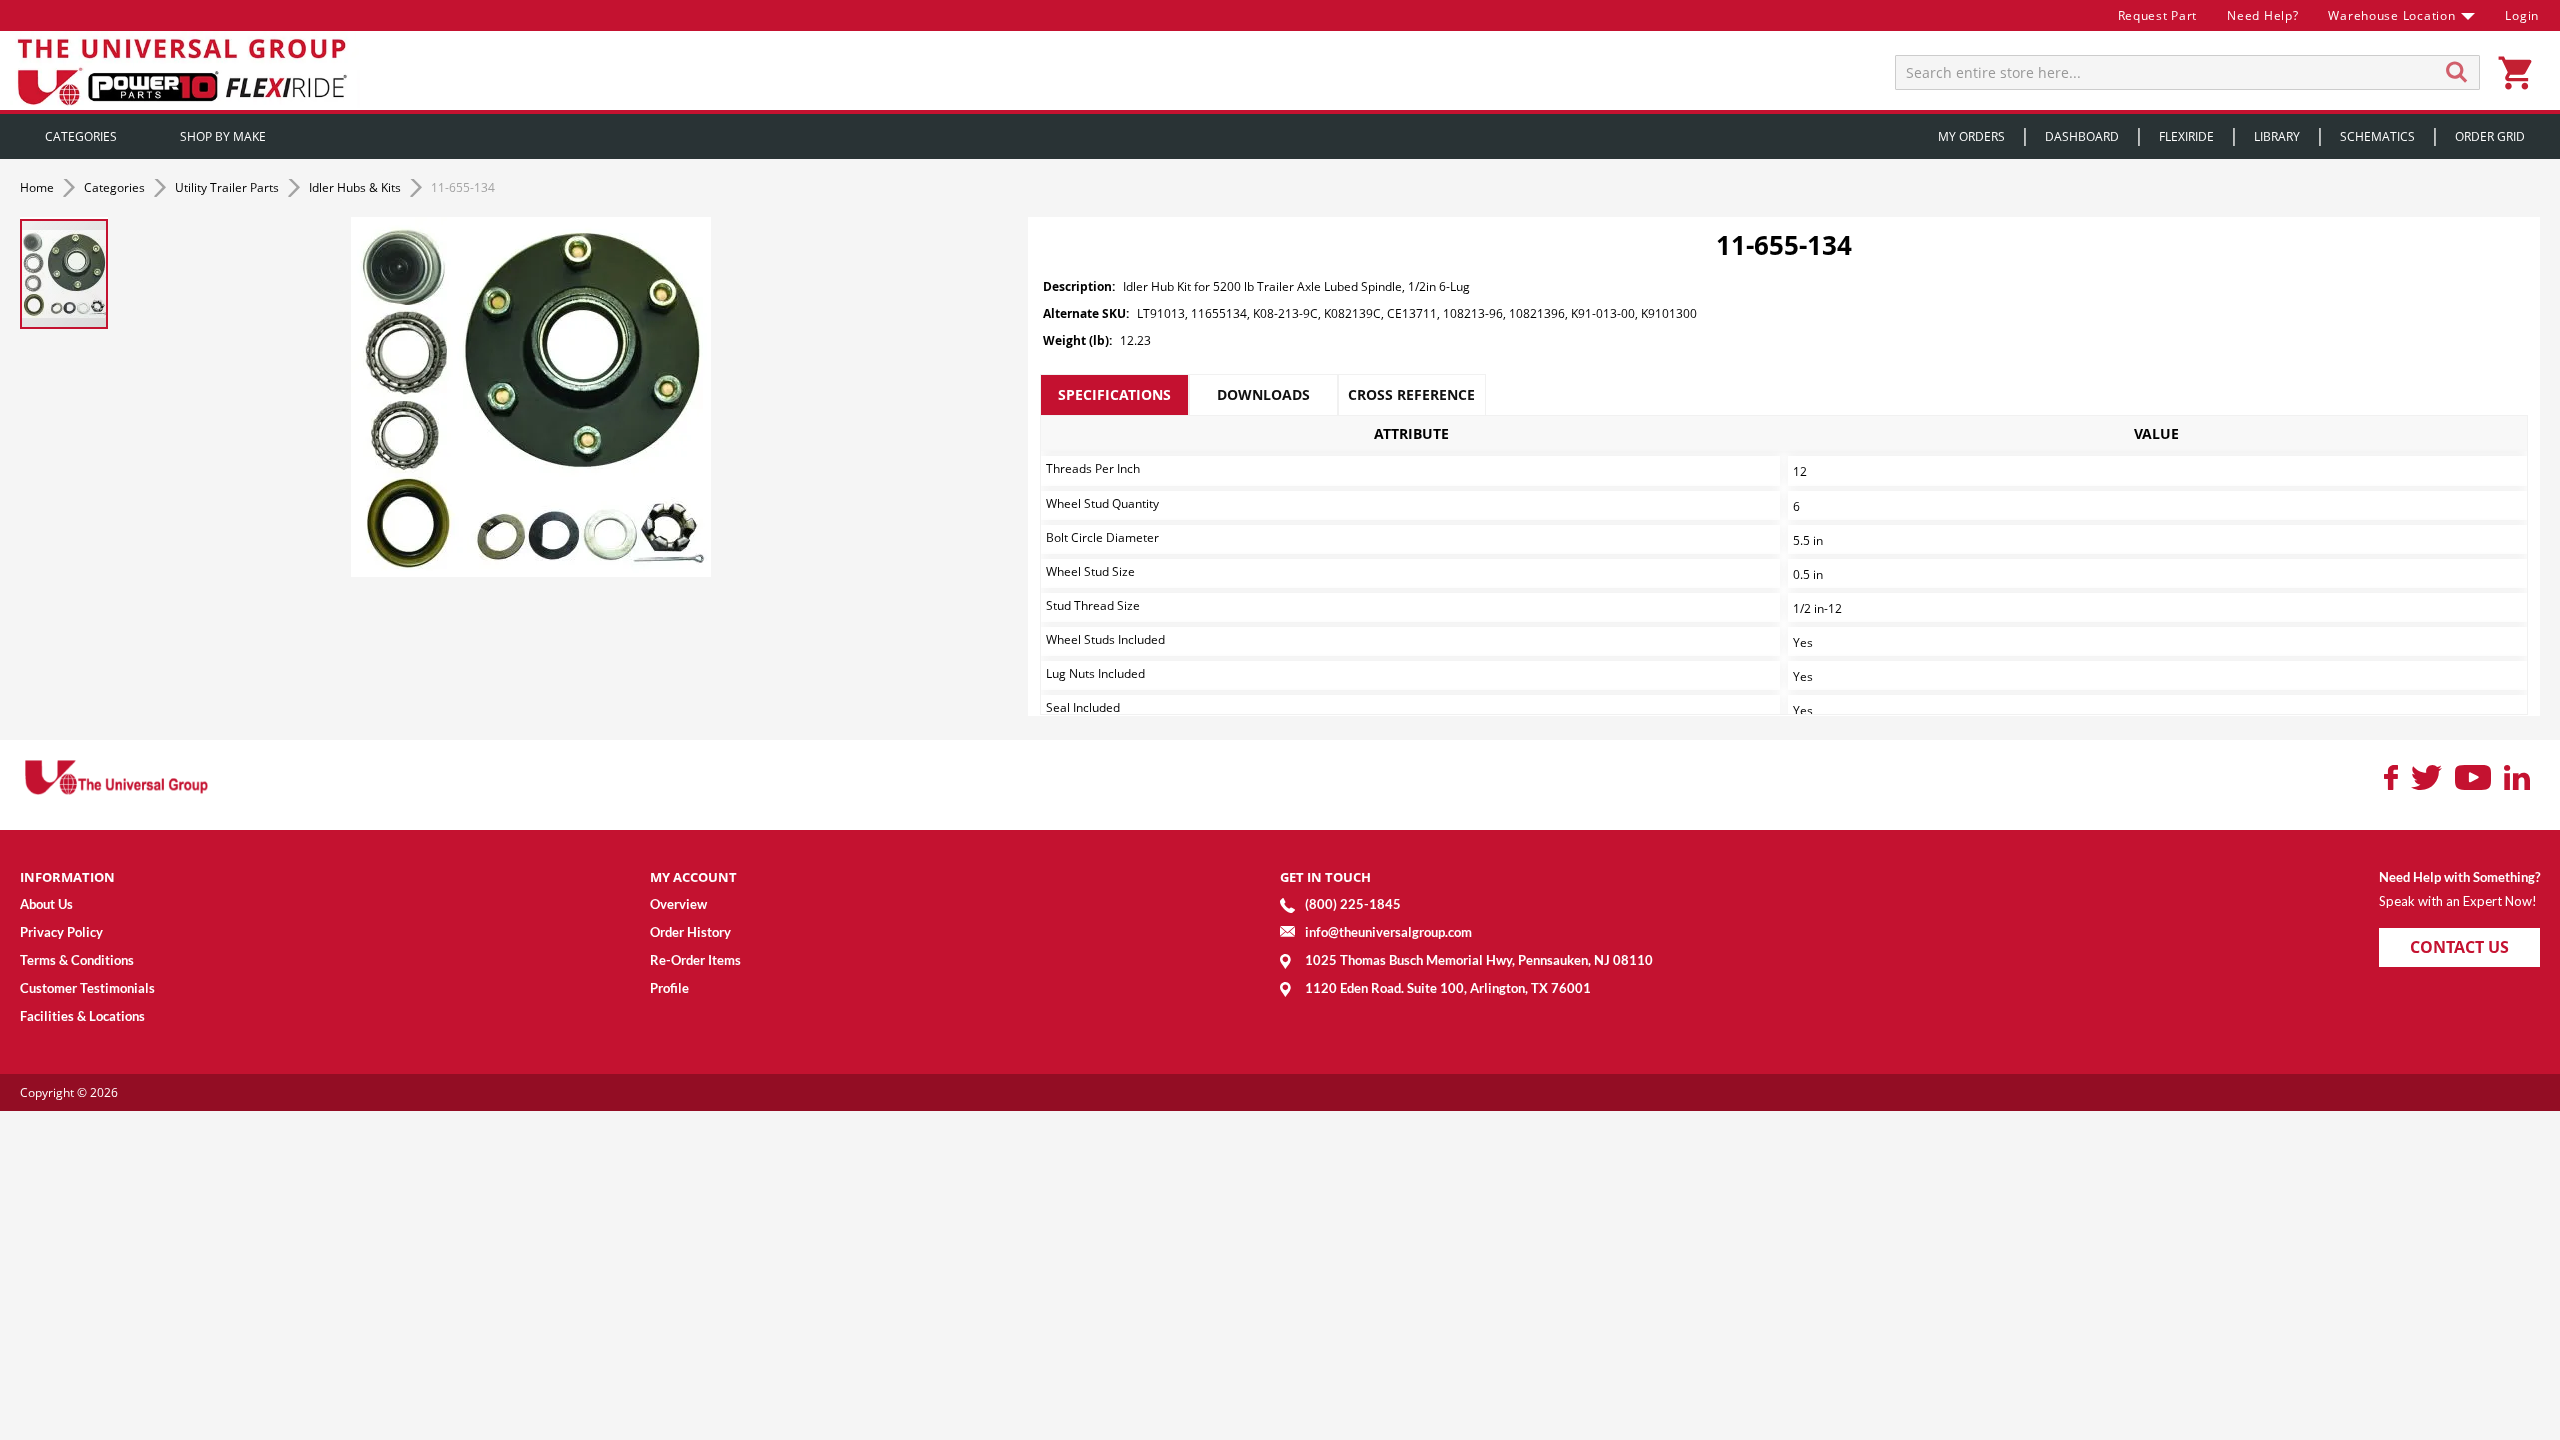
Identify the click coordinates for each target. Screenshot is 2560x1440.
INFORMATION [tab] (67, 877)
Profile (669, 988)
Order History (690, 932)
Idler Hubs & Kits (356, 187)
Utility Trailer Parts (228, 187)
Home (38, 187)
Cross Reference (1411, 394)
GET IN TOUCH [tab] (1325, 877)
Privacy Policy (61, 932)
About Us (46, 904)
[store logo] (185, 70)
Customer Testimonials (87, 988)
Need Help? (2262, 15)
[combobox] (2187, 72)
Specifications (1114, 394)
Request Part (2158, 15)
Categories (116, 187)
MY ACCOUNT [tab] (693, 877)
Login (2522, 15)
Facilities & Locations (82, 1016)
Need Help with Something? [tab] (2459, 877)
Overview (678, 904)
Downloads (1263, 394)
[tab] (1114, 395)
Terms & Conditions (77, 960)
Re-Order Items (695, 960)
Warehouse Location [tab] (2391, 15)
